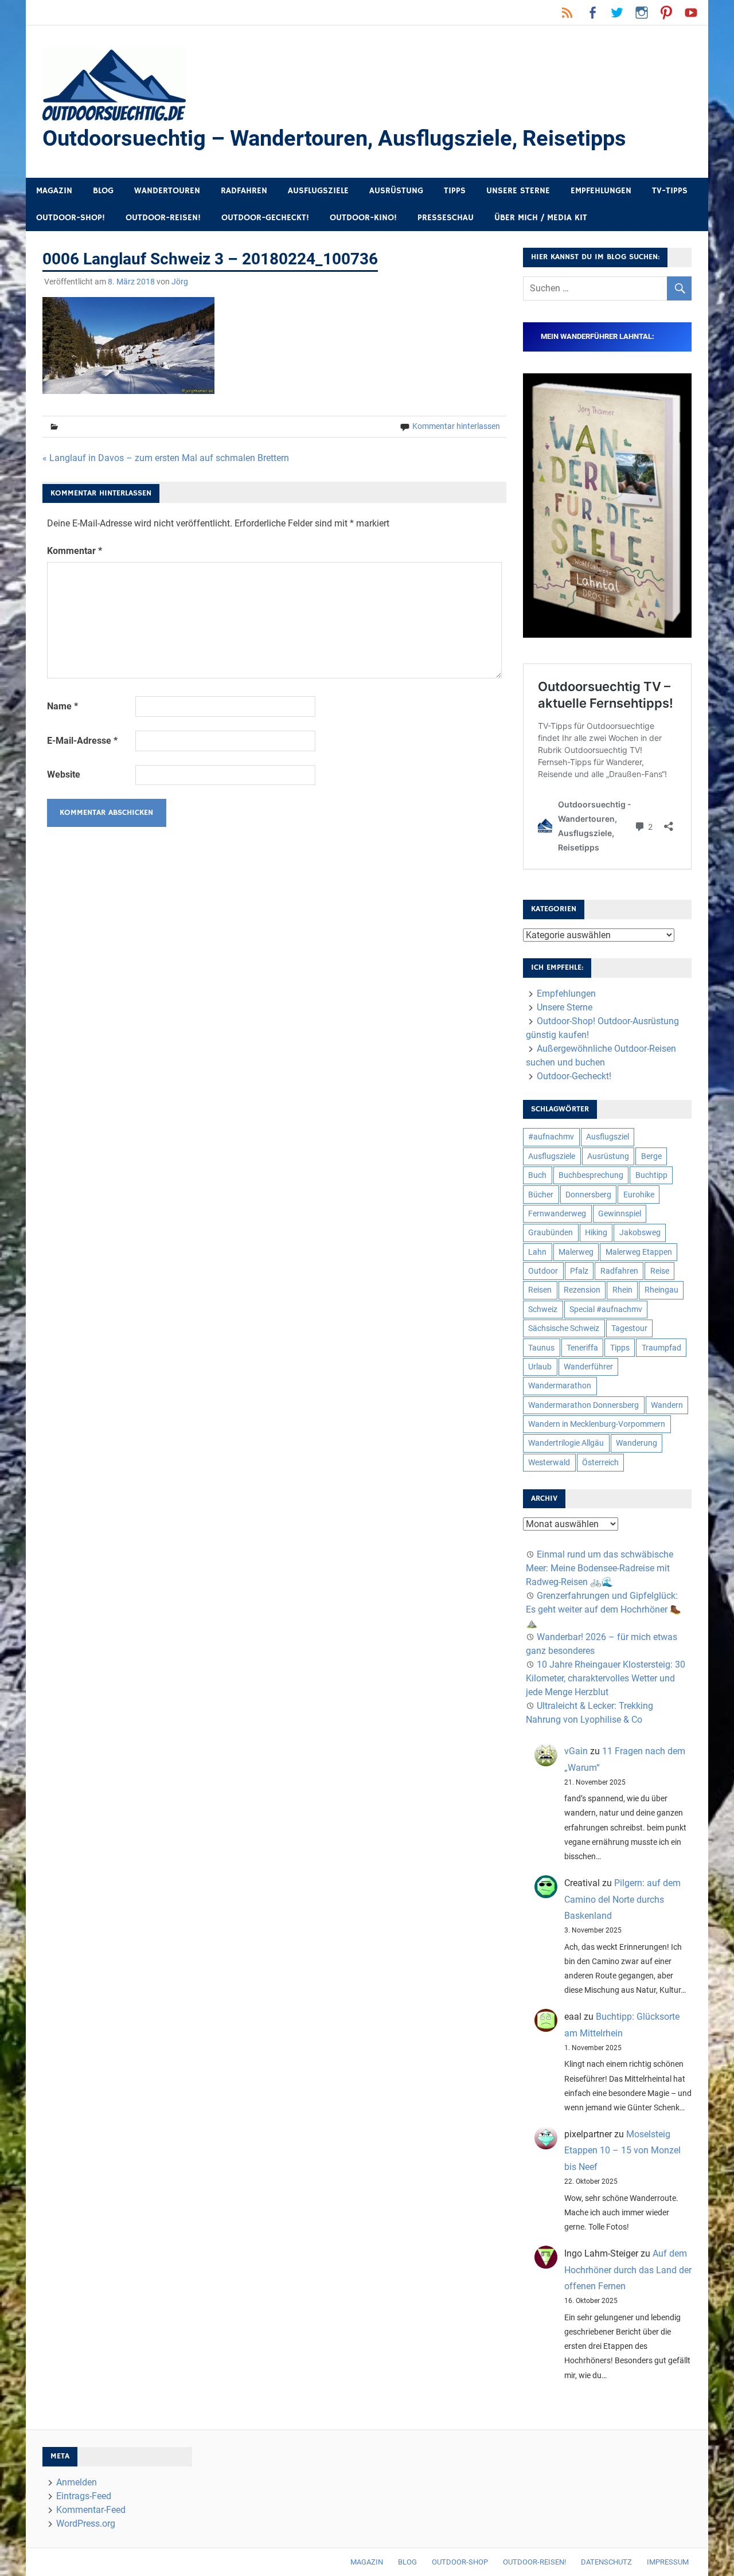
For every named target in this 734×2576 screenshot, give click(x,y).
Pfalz (579, 1271)
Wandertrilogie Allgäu (566, 1443)
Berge (651, 1156)
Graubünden (550, 1232)
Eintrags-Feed (84, 2496)
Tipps (455, 191)
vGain (576, 1751)
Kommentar (75, 551)
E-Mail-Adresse (82, 741)
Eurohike (639, 1195)
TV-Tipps (670, 191)
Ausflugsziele (318, 191)
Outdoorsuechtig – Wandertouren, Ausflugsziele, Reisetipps (334, 138)
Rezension (582, 1290)
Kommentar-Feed (91, 2510)
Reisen (540, 1290)
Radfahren (244, 191)
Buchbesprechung (591, 1175)
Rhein (622, 1290)
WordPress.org (86, 2524)
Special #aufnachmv (606, 1309)
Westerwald (549, 1462)
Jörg (180, 282)
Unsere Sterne (518, 191)
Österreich (600, 1462)
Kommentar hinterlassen (456, 426)
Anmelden (77, 2482)
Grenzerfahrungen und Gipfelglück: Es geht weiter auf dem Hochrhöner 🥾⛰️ (604, 1609)
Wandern (667, 1405)
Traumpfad (661, 1348)
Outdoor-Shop (460, 2562)
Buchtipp (651, 1175)
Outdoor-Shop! (71, 218)
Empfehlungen (601, 191)
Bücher (541, 1195)
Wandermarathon (560, 1385)
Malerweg (576, 1252)
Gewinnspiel (620, 1213)
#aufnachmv (551, 1137)
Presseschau (446, 218)
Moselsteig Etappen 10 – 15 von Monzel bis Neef (622, 2151)
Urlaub (540, 1367)
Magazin (54, 191)
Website (64, 774)
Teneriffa (582, 1348)
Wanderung (637, 1443)
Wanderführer (588, 1367)
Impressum (668, 2562)
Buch (537, 1175)
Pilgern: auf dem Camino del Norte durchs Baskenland (622, 1900)
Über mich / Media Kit (541, 218)
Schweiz (543, 1309)
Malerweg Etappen (639, 1252)
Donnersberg (588, 1195)
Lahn (537, 1252)
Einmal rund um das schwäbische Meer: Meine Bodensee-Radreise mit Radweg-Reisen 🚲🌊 (600, 1568)
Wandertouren (167, 191)
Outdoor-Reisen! (163, 218)
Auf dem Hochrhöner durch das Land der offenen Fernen (628, 2270)
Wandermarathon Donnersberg (583, 1405)
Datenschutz (606, 2562)
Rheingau (661, 1290)
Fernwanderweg (557, 1213)
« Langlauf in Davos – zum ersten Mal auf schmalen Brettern (166, 458)
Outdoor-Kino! (363, 218)
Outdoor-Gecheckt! (265, 218)
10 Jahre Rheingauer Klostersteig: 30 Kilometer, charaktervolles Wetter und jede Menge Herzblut (606, 1678)
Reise (660, 1271)
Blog (103, 191)
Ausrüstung (396, 191)
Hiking (596, 1232)
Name (63, 706)
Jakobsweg (640, 1232)
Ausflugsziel (608, 1137)
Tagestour (629, 1328)
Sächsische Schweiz (564, 1328)
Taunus (541, 1348)
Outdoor (543, 1271)
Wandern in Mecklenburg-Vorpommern (597, 1424)
